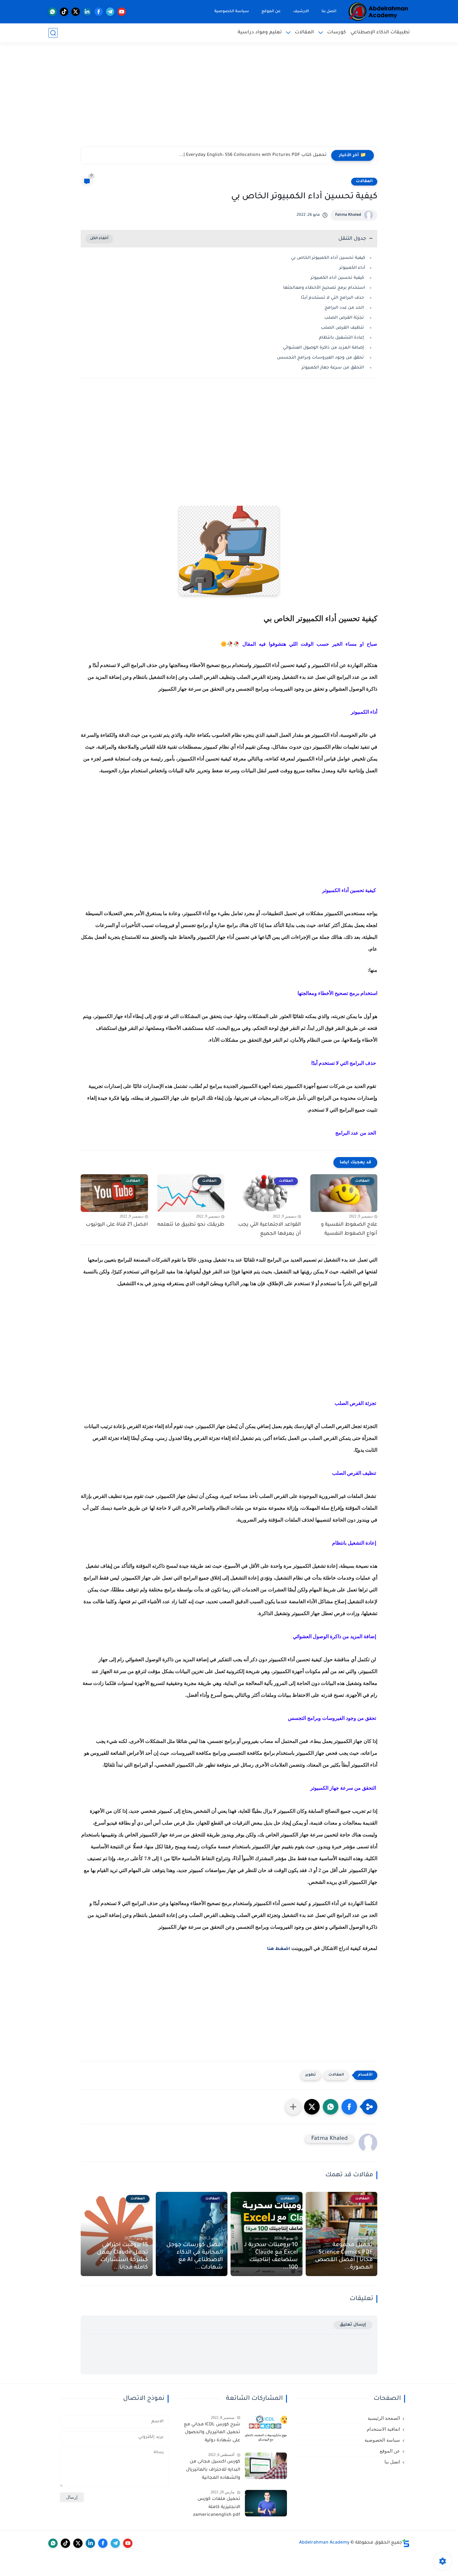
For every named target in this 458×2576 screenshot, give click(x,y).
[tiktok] (64, 12)
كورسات (336, 33)
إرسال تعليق (353, 2325)
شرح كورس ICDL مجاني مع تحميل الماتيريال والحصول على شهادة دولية (212, 2433)
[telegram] (110, 12)
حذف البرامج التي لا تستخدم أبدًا (333, 298)
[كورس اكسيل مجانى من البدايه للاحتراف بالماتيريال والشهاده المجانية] (266, 2466)
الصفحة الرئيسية (384, 2418)
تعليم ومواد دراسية (260, 33)
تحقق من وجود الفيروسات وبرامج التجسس (320, 358)
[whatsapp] (52, 12)
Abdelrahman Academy (324, 2543)
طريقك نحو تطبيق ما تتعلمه (191, 1225)
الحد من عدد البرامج (344, 308)
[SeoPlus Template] (406, 2543)
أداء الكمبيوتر (352, 268)
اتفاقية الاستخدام (383, 2429)
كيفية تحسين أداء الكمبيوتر (337, 278)
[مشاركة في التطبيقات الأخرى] (293, 2107)
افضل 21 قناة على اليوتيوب (117, 1225)
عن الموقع (271, 12)
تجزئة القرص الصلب (344, 318)
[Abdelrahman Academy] (379, 12)
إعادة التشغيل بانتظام (341, 338)
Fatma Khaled (348, 215)
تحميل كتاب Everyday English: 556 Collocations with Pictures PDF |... (253, 155)
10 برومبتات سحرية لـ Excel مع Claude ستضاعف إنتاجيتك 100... (271, 2256)
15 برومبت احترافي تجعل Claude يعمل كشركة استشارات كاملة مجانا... (122, 2256)
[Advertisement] (229, 98)
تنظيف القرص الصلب (343, 328)
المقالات (304, 33)
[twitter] (76, 12)
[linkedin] (87, 12)
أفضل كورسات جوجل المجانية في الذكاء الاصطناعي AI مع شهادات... (195, 2256)
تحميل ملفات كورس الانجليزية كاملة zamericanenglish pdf (217, 2507)
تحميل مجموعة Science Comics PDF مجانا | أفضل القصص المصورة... (344, 2256)
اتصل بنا (329, 12)
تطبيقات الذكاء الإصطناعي (380, 33)
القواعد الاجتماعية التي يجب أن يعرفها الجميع (270, 1229)
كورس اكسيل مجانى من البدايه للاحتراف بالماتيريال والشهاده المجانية (213, 2470)
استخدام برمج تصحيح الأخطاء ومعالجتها (324, 288)
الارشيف (301, 12)
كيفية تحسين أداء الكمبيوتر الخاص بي (328, 258)
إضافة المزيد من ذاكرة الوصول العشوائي (324, 348)
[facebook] (99, 12)
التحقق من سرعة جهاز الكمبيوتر (333, 368)
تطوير (311, 2075)
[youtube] (122, 12)
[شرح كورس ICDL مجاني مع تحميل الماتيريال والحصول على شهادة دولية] (266, 2429)
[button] (349, 2107)
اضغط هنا (279, 1949)
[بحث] (53, 33)
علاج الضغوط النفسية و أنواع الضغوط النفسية (349, 1229)
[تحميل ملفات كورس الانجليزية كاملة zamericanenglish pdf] (266, 2503)
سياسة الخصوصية (232, 12)
